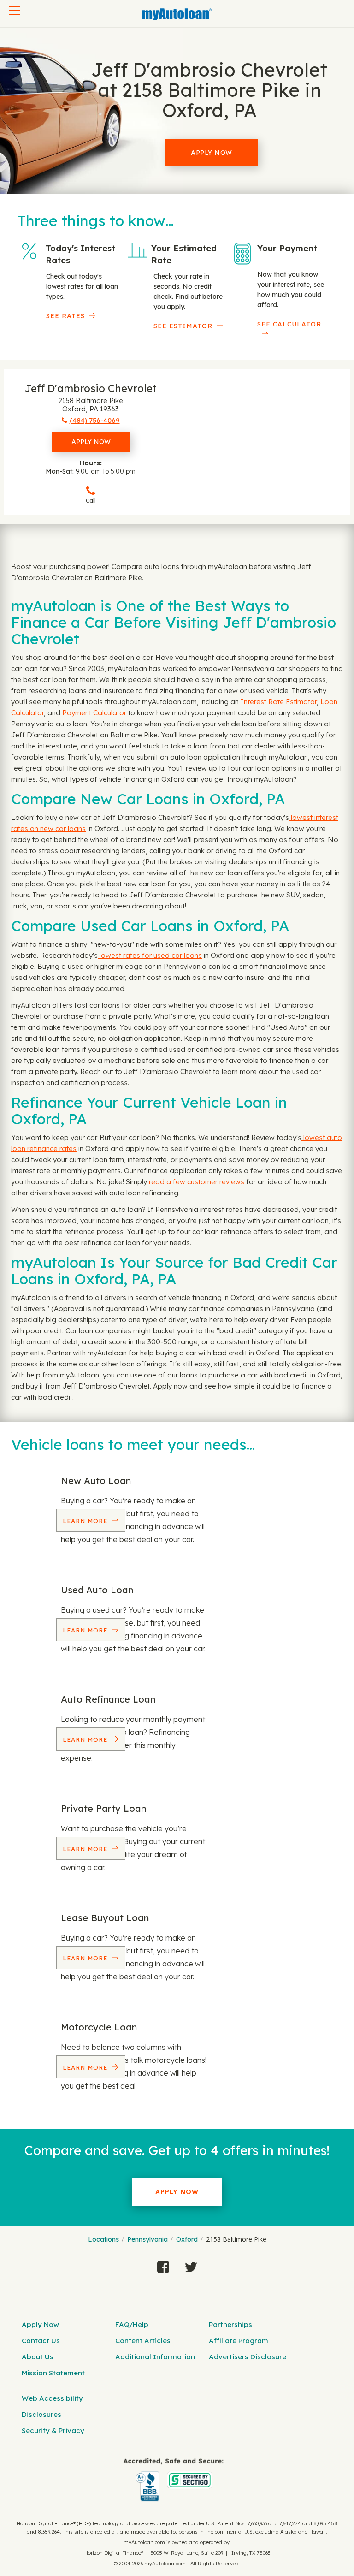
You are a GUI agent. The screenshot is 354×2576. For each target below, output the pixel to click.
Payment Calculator (93, 713)
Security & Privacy (53, 2431)
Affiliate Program (239, 2341)
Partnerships (230, 2324)
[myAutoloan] (174, 2480)
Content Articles (143, 2341)
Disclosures (41, 2414)
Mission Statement (53, 2373)
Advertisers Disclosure (248, 2357)
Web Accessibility (52, 2398)
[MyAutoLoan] (177, 14)
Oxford (187, 2239)
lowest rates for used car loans (150, 955)
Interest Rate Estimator (278, 702)
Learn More (86, 1521)
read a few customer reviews (197, 1182)
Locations (103, 2239)
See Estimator (183, 326)
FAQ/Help (132, 2324)
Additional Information (155, 2357)
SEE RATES (65, 316)
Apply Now (212, 153)
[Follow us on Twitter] (191, 2265)
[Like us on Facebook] (163, 2265)
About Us (38, 2357)
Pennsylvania (147, 2239)
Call (91, 501)
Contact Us (41, 2341)
